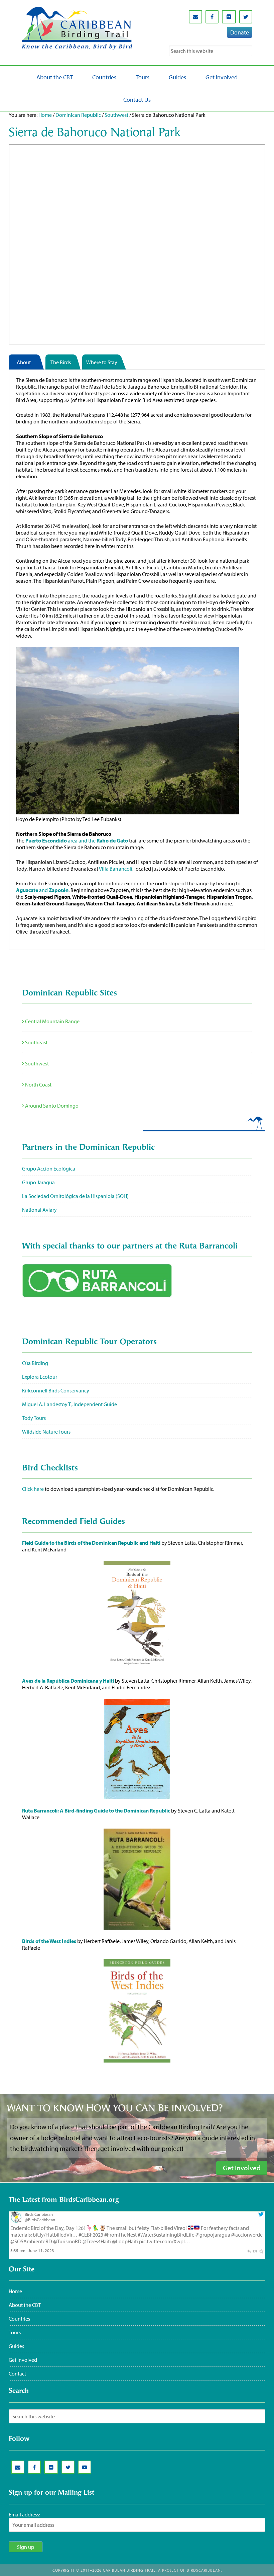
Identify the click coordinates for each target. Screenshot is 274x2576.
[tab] (27, 362)
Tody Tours (34, 1418)
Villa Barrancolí (116, 869)
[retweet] (255, 2250)
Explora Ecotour (40, 1377)
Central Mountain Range (52, 1021)
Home (45, 115)
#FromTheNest (120, 2235)
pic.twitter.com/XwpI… (165, 2241)
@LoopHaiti (125, 2241)
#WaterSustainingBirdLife (166, 2235)
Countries (19, 2319)
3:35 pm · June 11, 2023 (32, 2250)
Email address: (24, 2514)
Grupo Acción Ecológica (49, 1169)
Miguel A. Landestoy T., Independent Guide (70, 1404)
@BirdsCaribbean (40, 2220)
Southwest (116, 115)
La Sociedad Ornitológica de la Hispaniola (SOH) (75, 1196)
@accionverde (247, 2235)
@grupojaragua (213, 2235)
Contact (17, 2373)
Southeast (36, 1042)
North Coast (38, 1084)
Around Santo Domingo (51, 1106)
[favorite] (261, 2250)
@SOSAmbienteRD (31, 2241)
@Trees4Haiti (97, 2241)
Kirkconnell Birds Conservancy (56, 1390)
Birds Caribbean (39, 2214)
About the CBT (25, 2305)
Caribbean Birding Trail (77, 29)
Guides (16, 2346)
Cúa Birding (35, 1363)
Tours (15, 2332)
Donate (240, 32)
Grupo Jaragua (38, 1182)
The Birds (61, 362)
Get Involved (23, 2360)
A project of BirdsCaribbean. (190, 2570)
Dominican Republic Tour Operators (89, 1342)
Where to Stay (102, 362)
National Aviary (39, 1210)
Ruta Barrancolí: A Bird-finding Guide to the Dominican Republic (96, 1810)
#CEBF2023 (91, 2235)
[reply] (249, 2250)
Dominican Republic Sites (70, 993)
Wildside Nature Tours (46, 1432)
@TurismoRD (67, 2241)
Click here (33, 1489)
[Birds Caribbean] (16, 2221)
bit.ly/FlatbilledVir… (55, 2235)
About (24, 362)
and (42, 890)
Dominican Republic (78, 115)
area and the (77, 840)
